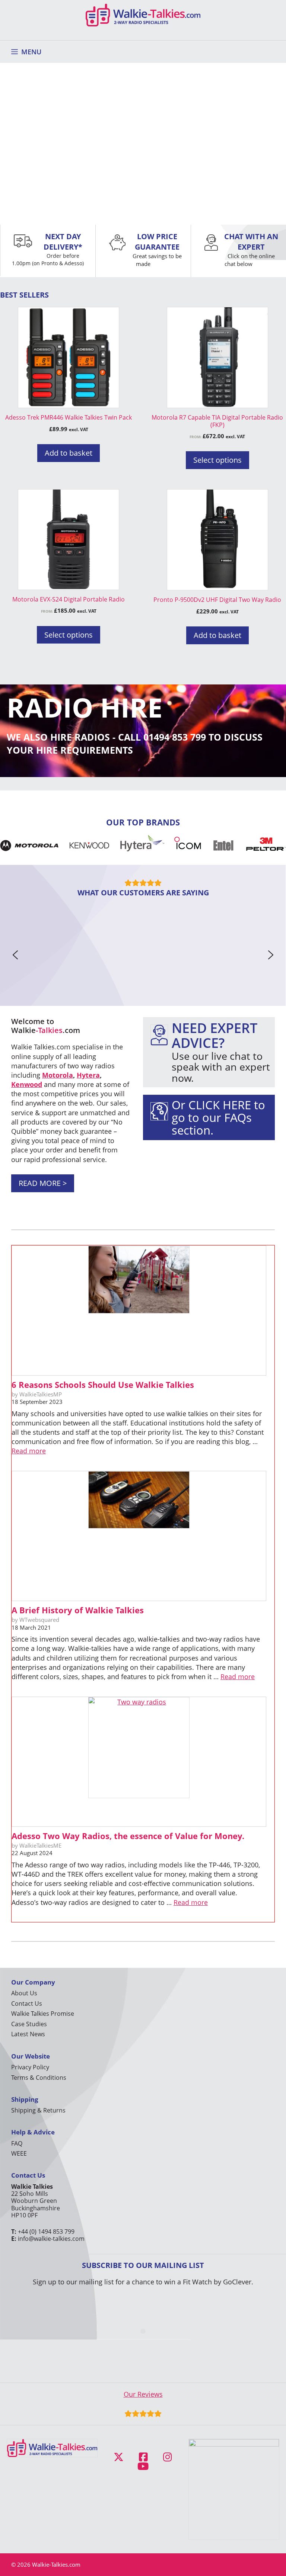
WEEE (19, 2153)
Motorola (58, 1075)
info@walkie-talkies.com (51, 2239)
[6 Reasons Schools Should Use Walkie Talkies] (139, 1311)
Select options (217, 460)
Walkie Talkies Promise (43, 2014)
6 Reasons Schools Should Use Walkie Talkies (103, 1385)
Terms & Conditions (39, 2078)
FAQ (17, 2143)
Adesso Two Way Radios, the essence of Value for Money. (128, 1836)
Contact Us (27, 2004)
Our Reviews (143, 2394)
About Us (24, 1993)
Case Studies (29, 2024)
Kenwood (27, 1084)
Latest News (28, 2034)
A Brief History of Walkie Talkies (78, 1610)
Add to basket (69, 453)
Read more (29, 1451)
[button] (15, 955)
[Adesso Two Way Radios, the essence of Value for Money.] (139, 1762)
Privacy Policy (30, 2067)
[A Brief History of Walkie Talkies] (139, 1536)
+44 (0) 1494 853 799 (46, 2232)
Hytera (88, 1075)
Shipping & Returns (38, 2110)
